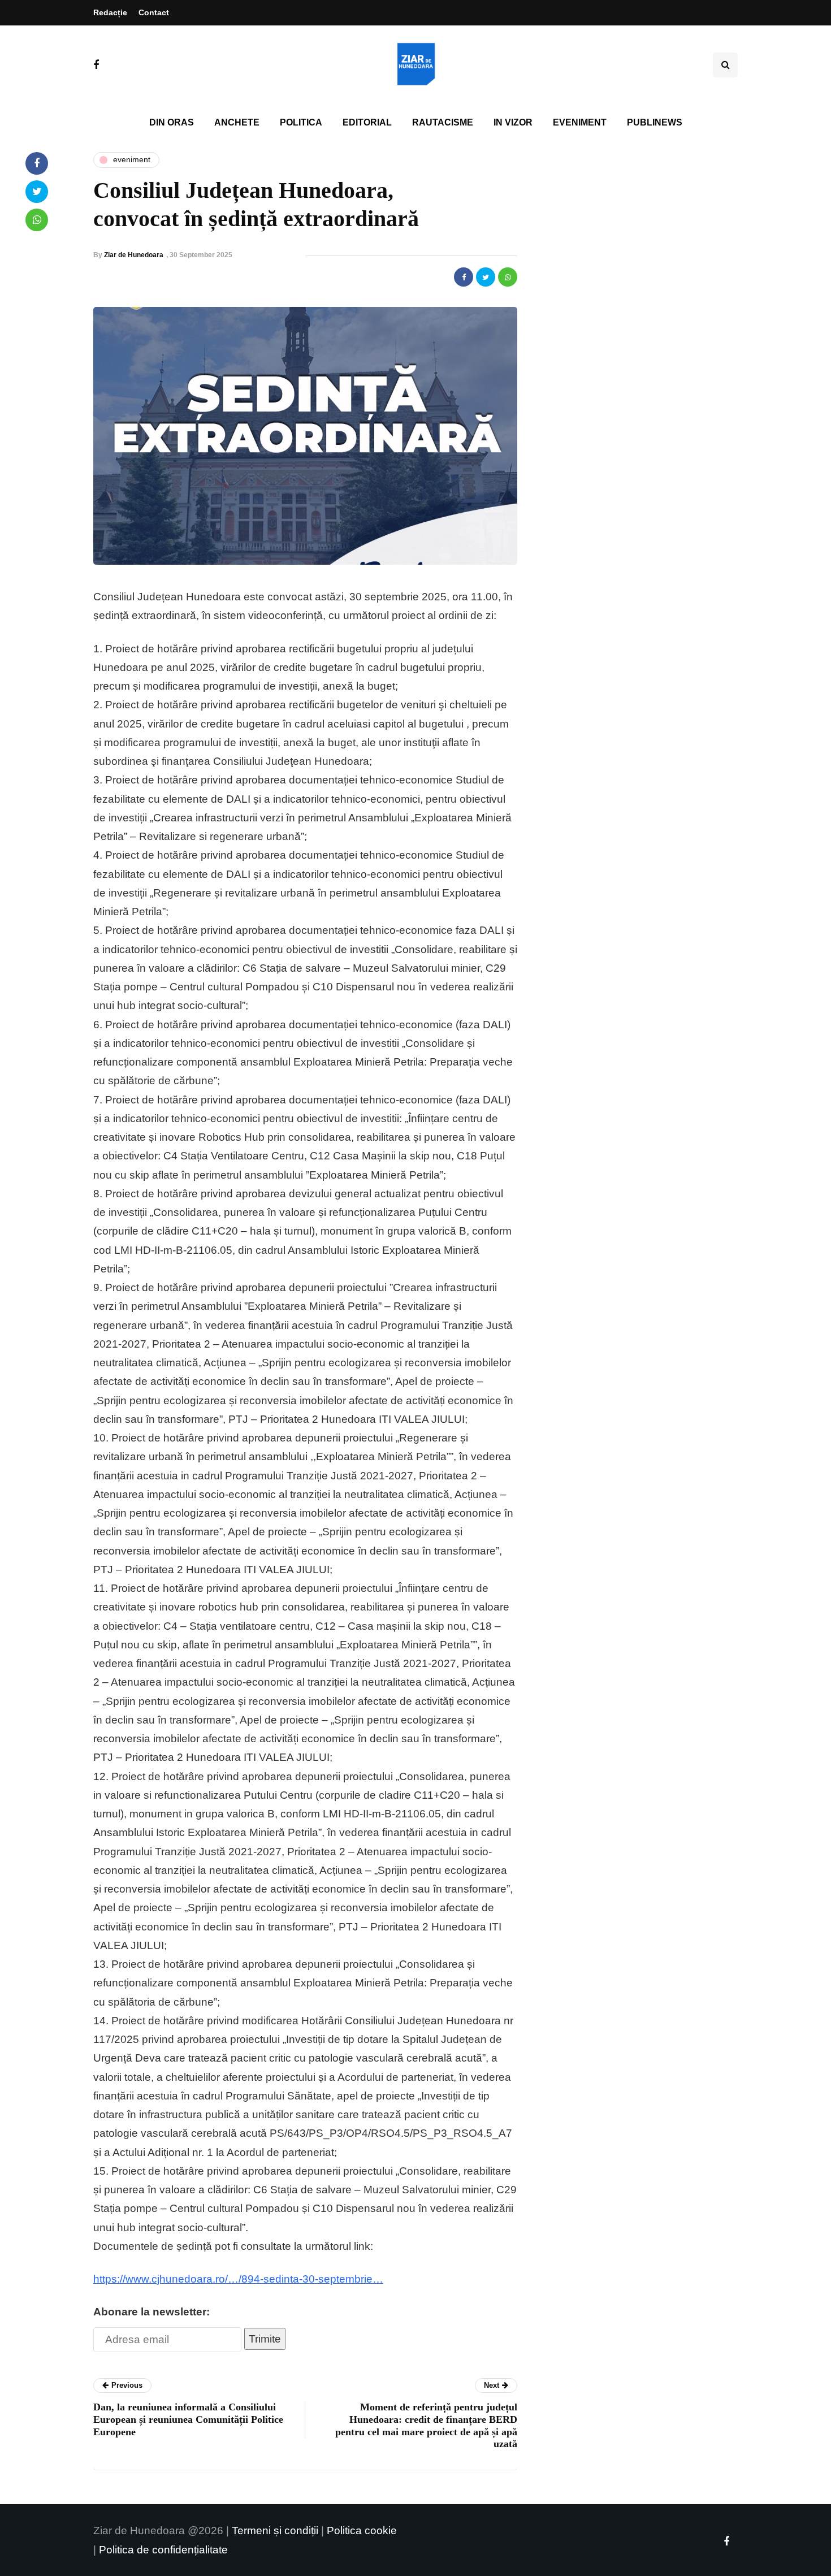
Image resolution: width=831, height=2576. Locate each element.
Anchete (237, 122)
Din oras (172, 122)
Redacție (110, 12)
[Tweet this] (486, 277)
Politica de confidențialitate (163, 2550)
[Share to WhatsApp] (508, 277)
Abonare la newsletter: (152, 2312)
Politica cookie (362, 2530)
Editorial (367, 122)
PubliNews (655, 122)
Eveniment (580, 122)
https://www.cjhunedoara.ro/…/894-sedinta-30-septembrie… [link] (238, 2279)
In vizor (513, 122)
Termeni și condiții (275, 2530)
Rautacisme (443, 122)
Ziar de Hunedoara (134, 255)
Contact (154, 12)
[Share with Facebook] (464, 277)
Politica (301, 122)
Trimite (265, 2339)
